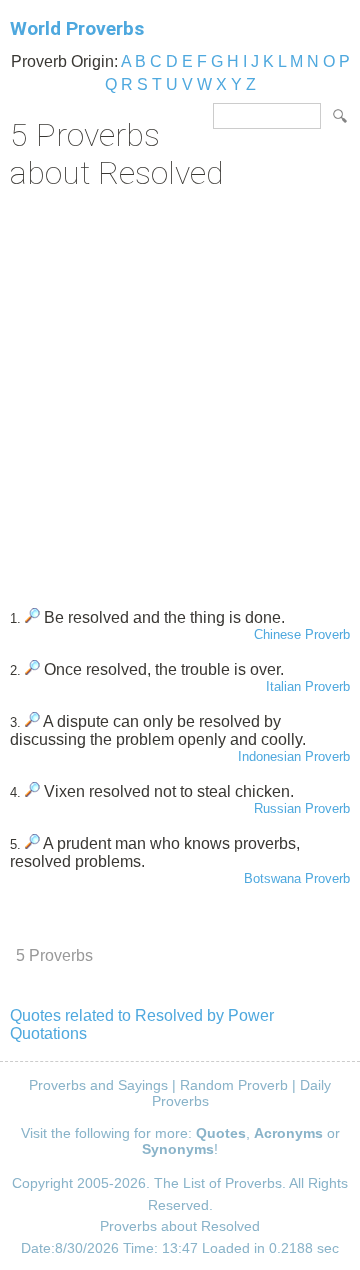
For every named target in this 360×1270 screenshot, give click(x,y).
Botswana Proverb (297, 878)
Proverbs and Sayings (98, 1085)
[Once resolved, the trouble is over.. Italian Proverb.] (32, 669)
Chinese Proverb (302, 634)
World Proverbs (77, 28)
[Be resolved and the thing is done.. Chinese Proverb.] (32, 617)
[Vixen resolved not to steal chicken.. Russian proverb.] (32, 791)
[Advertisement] (180, 392)
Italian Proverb (308, 686)
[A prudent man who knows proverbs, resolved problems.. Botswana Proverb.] (32, 843)
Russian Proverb (302, 808)
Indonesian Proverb (294, 756)
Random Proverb (234, 1085)
